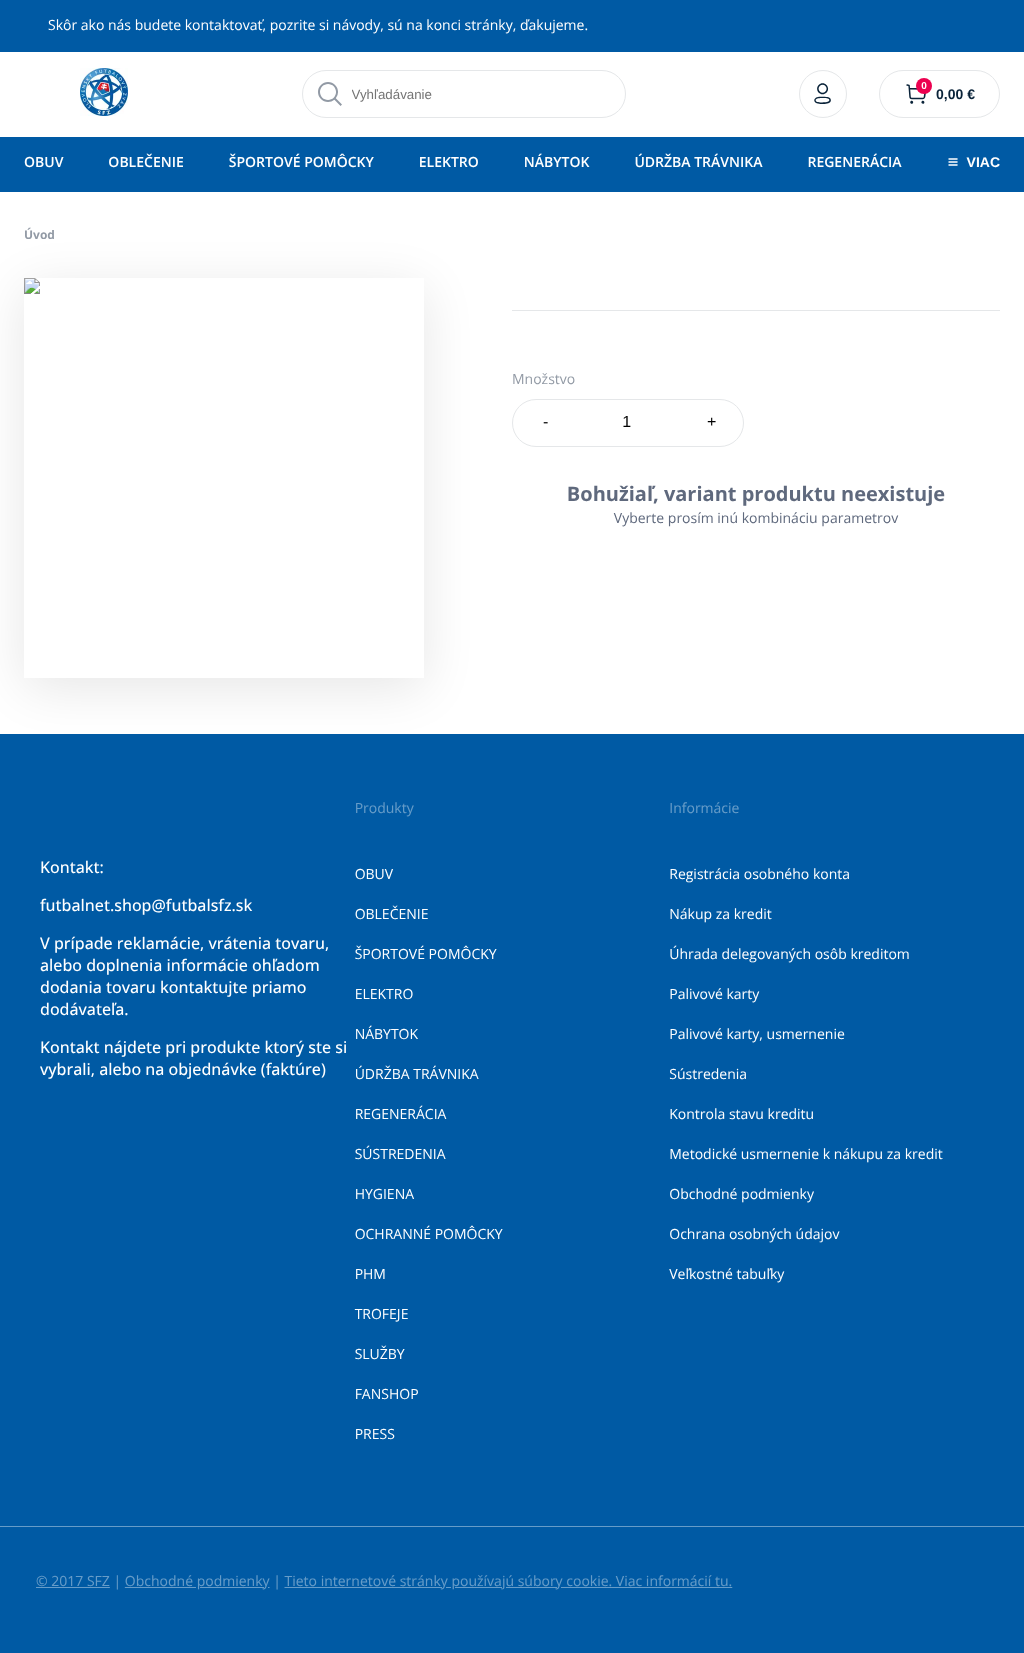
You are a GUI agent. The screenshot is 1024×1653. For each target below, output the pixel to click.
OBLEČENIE (145, 162)
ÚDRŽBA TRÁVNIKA (698, 162)
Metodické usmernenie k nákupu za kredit (806, 1154)
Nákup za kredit (720, 914)
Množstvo (543, 379)
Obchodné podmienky (741, 1194)
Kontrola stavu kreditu (741, 1114)
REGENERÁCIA (854, 162)
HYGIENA (384, 1194)
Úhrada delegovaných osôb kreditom (789, 954)
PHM (370, 1274)
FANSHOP (387, 1394)
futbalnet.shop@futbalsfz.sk (146, 905)
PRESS (375, 1434)
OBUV (43, 162)
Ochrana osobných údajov (754, 1234)
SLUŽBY (380, 1354)
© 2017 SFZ (73, 1581)
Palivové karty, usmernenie (757, 1034)
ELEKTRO (449, 162)
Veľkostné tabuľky (726, 1274)
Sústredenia (708, 1074)
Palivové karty (714, 994)
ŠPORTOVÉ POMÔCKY (301, 162)
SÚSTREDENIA (400, 1154)
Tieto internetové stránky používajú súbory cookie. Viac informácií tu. (508, 1581)
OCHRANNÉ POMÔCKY (429, 1234)
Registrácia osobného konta (759, 874)
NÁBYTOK (557, 162)
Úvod (39, 234)
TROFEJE (382, 1314)
